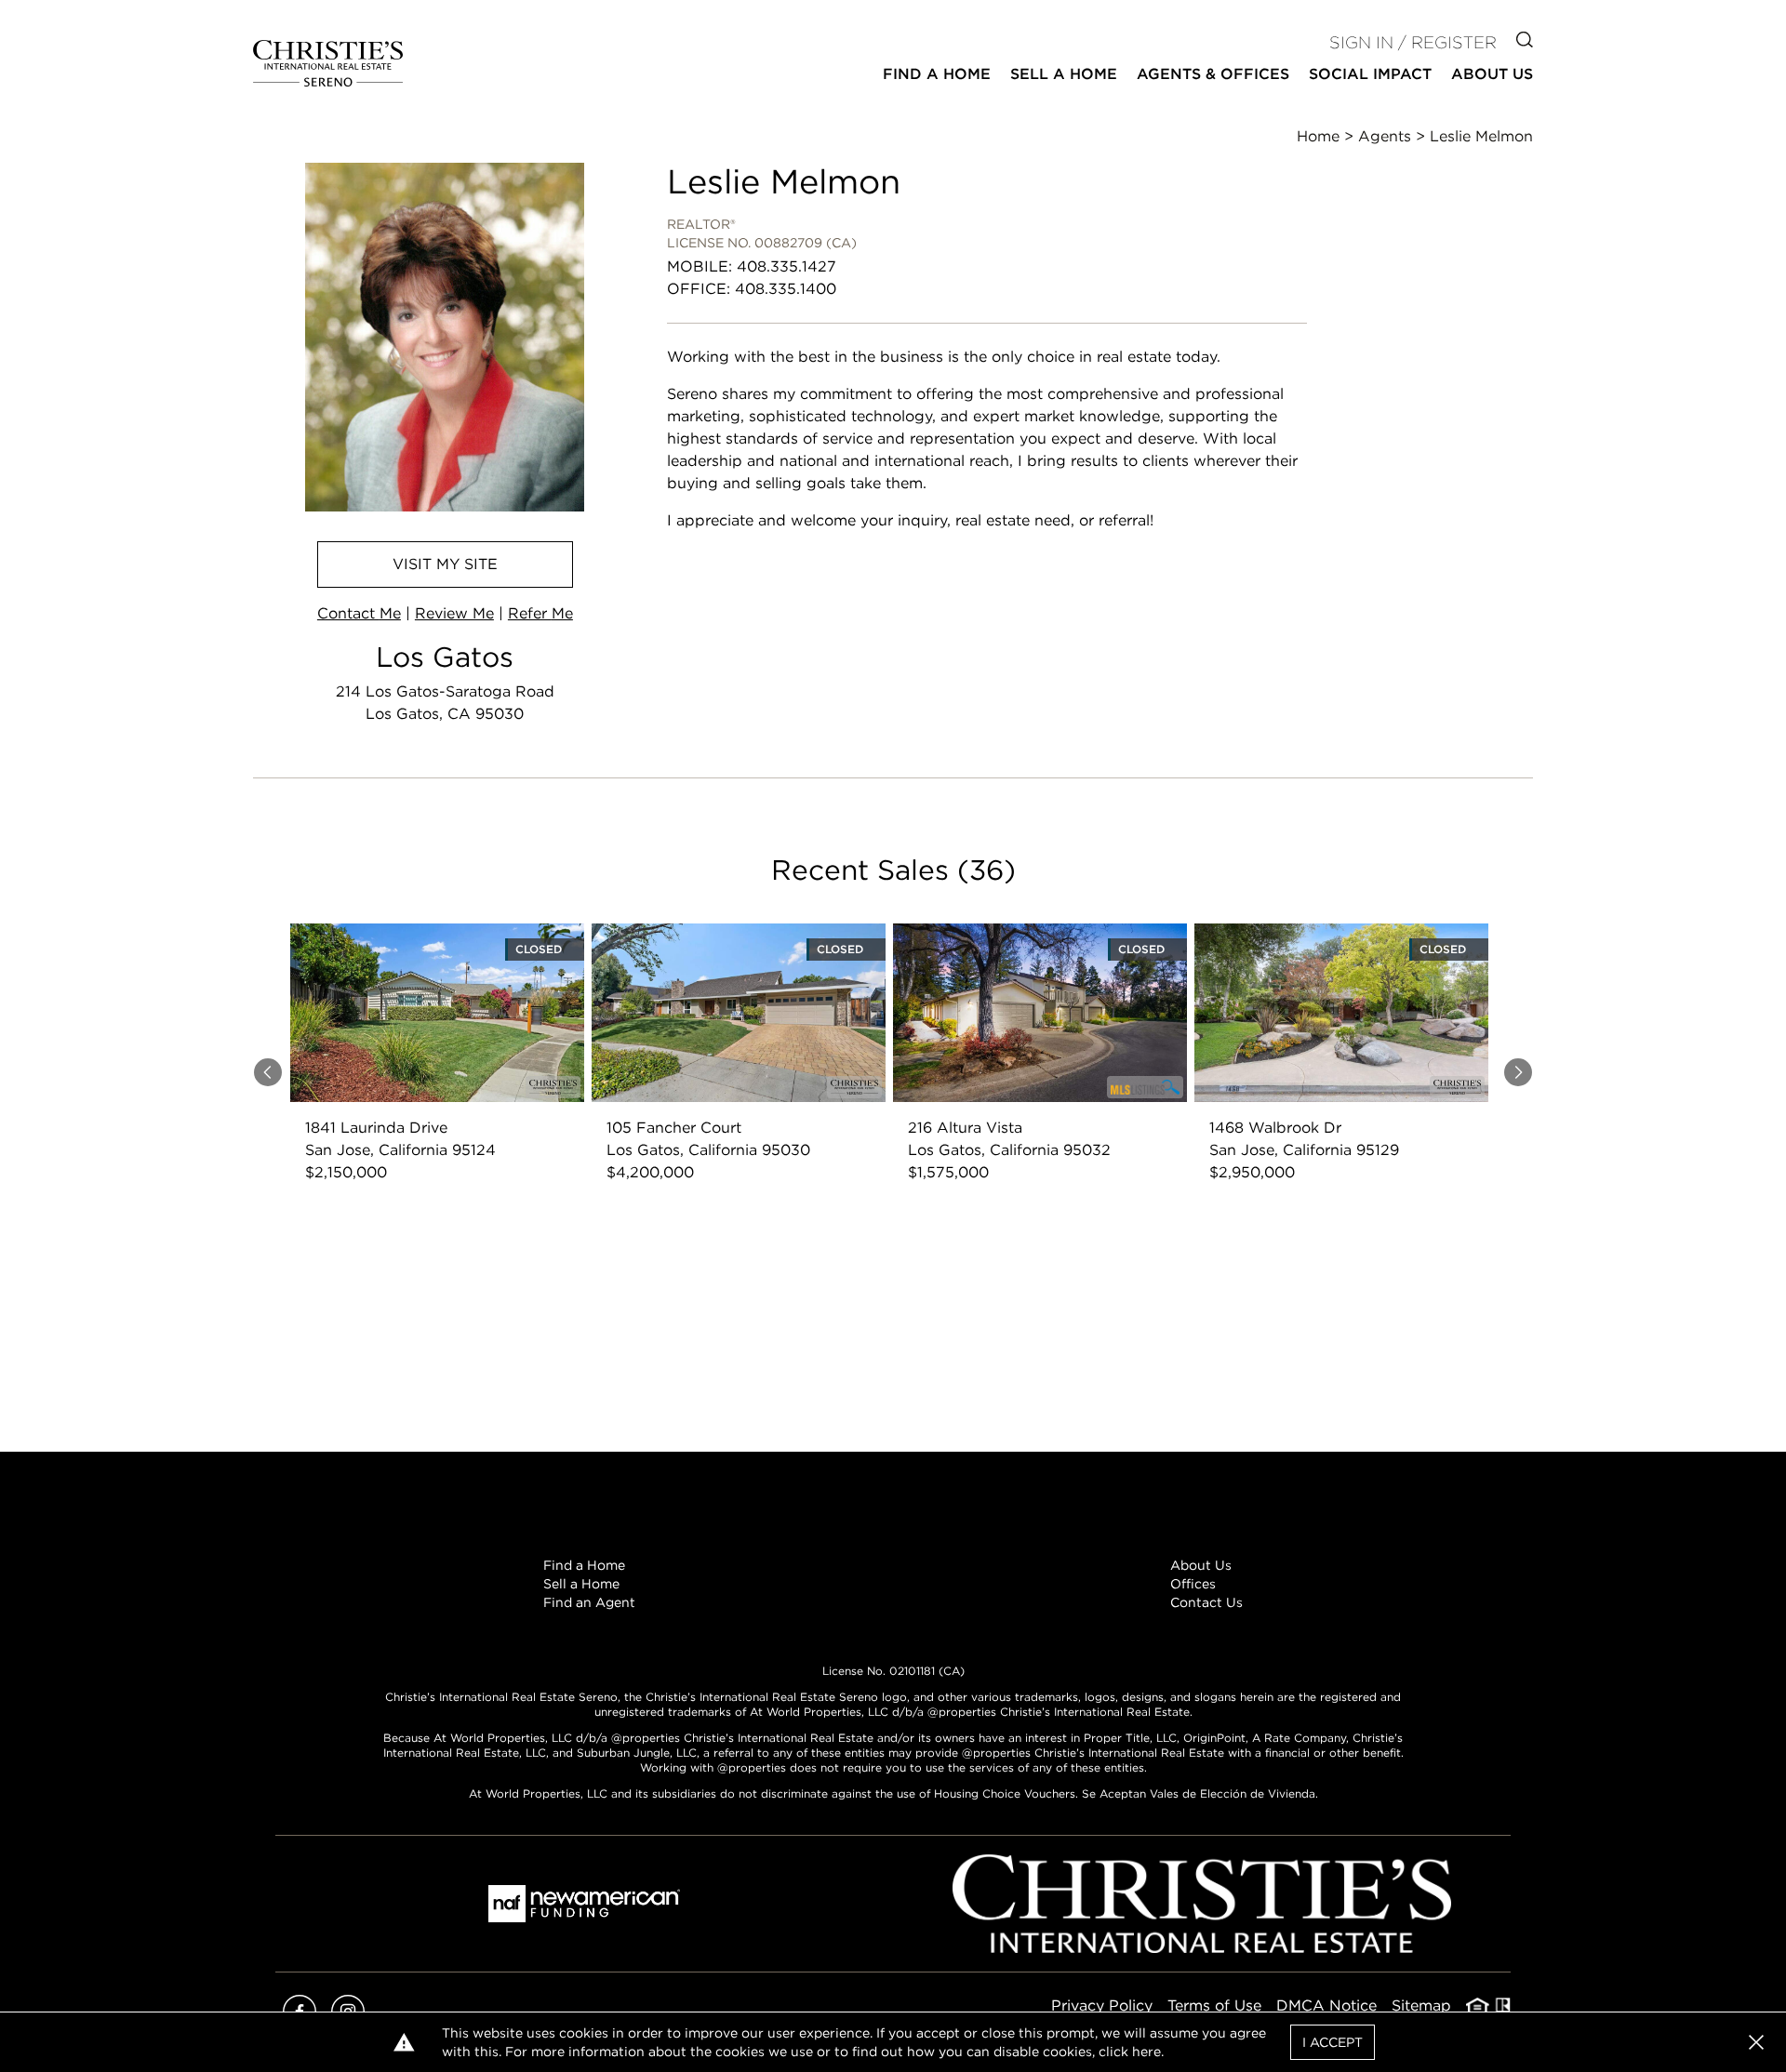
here (1146, 2052)
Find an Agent (589, 1602)
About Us (1201, 1565)
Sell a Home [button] (1064, 74)
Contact (359, 613)
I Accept (1333, 2042)
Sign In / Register (1413, 42)
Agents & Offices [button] (1213, 74)
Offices (1193, 1584)
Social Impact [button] (1370, 74)
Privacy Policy (1102, 2006)
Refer (540, 613)
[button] (1756, 2042)
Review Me (454, 613)
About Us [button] (1492, 74)
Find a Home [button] (937, 74)
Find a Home (584, 1565)
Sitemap (1421, 2006)
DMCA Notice (1326, 2006)
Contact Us (1206, 1602)
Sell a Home (581, 1584)
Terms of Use (1214, 2006)
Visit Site (445, 564)
